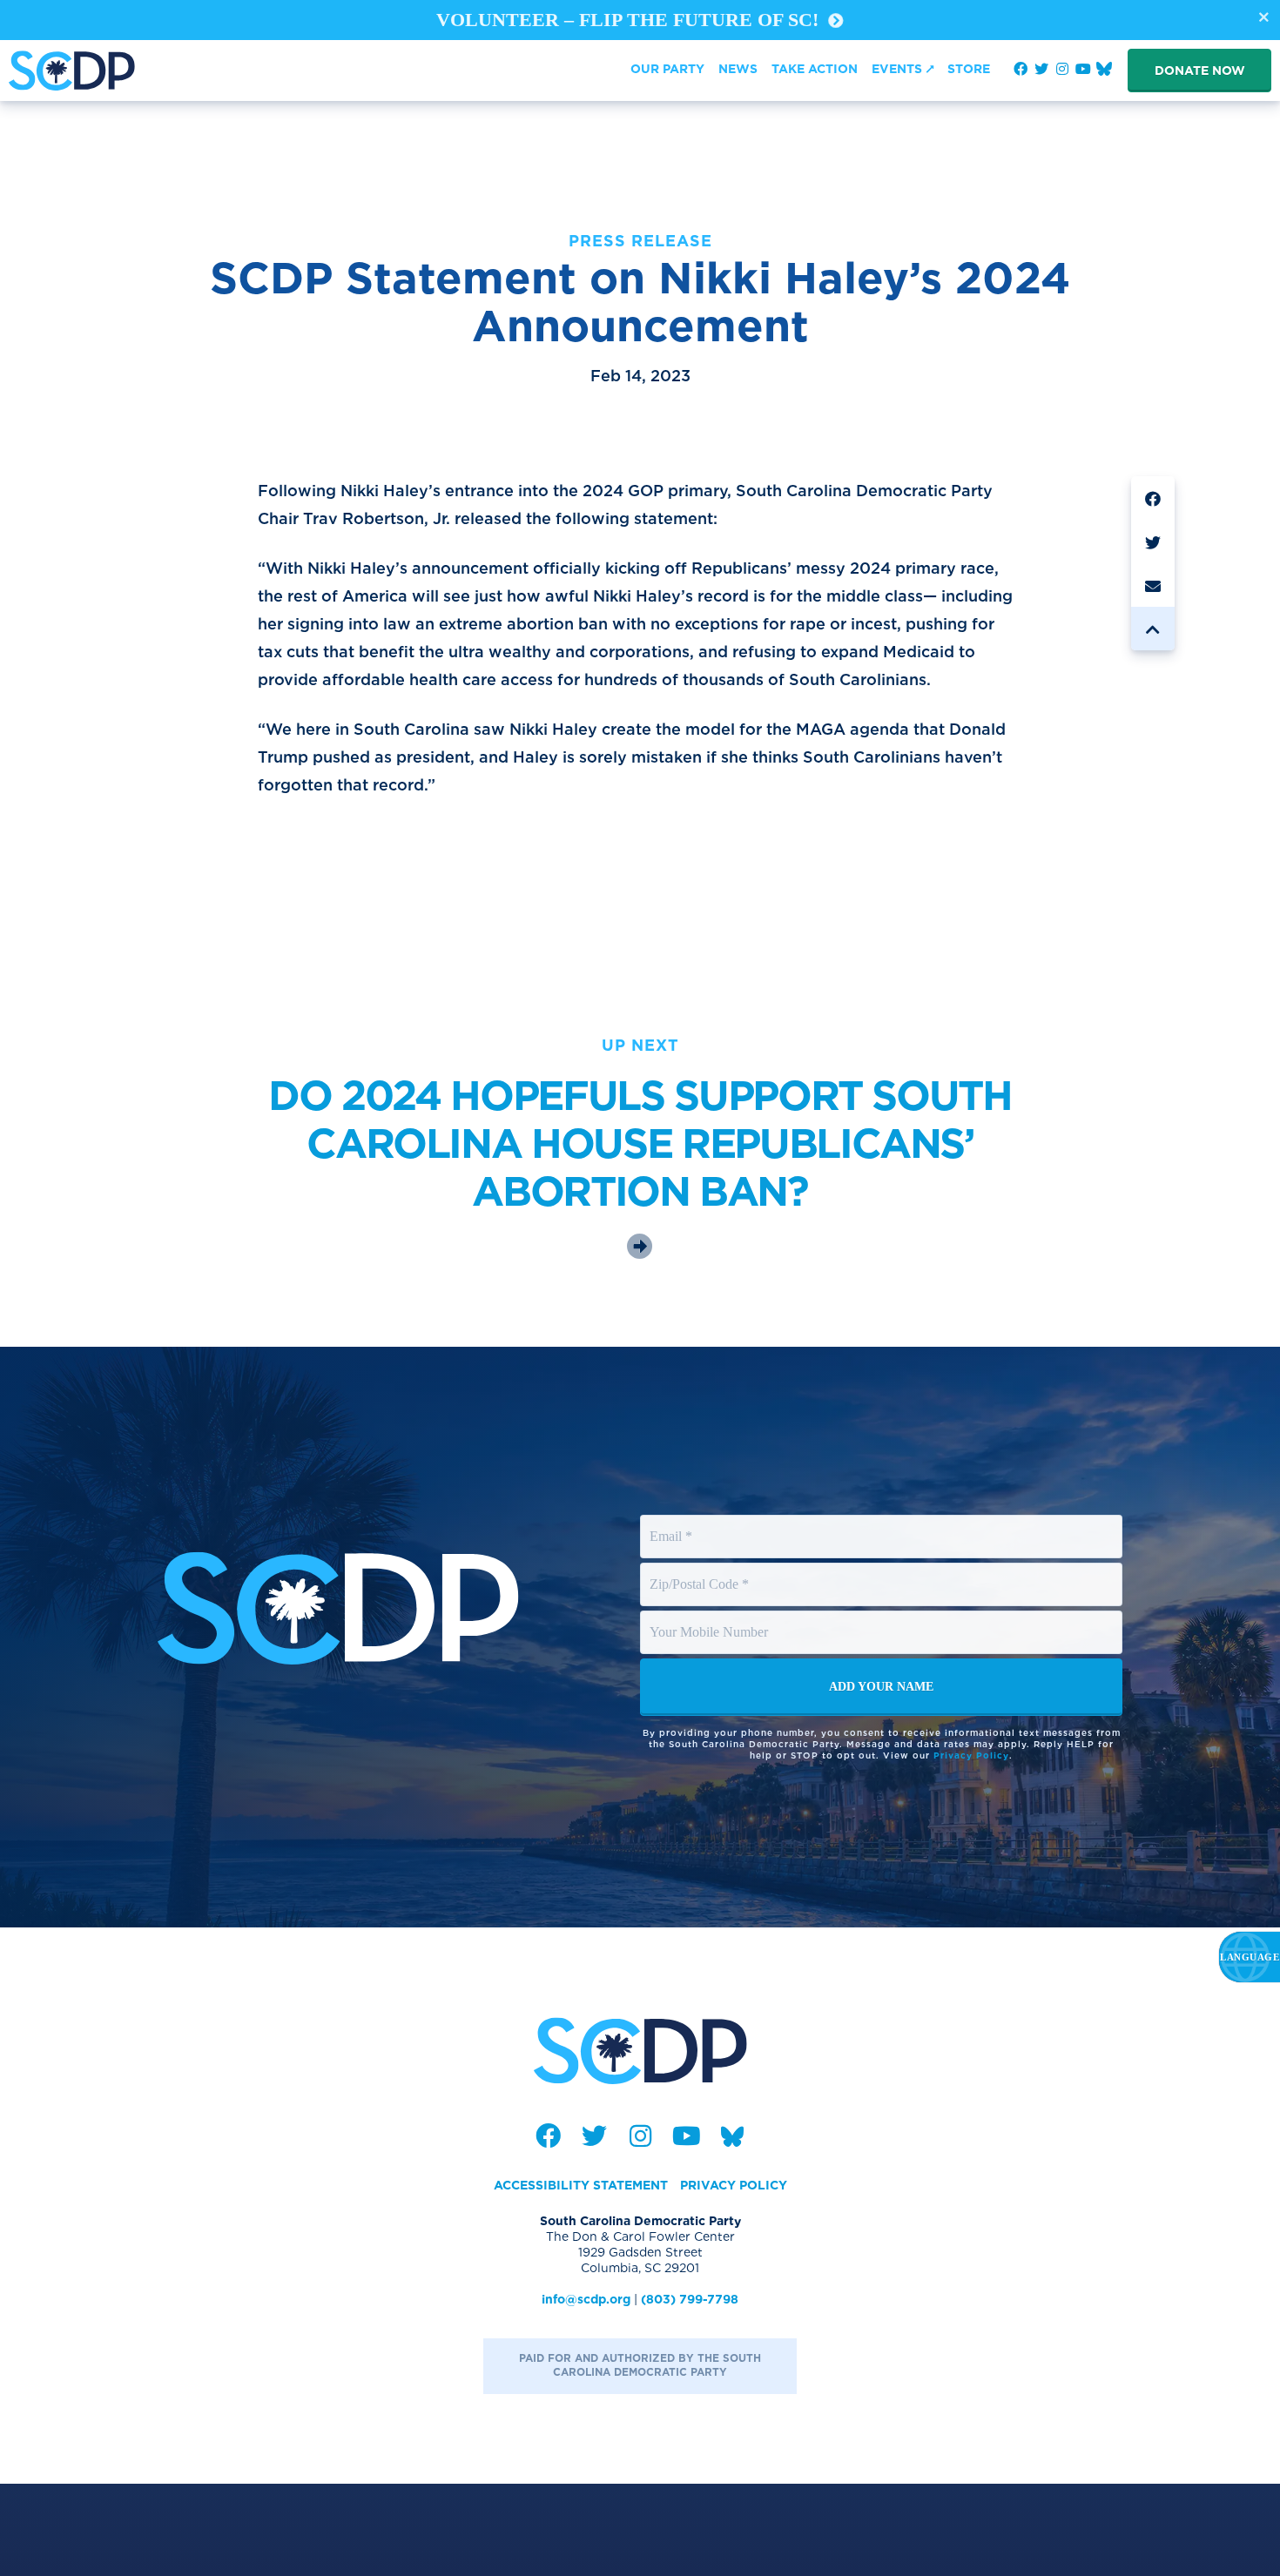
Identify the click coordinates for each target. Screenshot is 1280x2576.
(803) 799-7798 (690, 2299)
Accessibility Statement (581, 2185)
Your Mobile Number (711, 1616)
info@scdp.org (586, 2299)
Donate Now (1200, 71)
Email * (671, 1520)
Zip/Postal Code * (701, 1568)
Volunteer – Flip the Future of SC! (630, 20)
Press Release (640, 241)
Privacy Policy (971, 1755)
